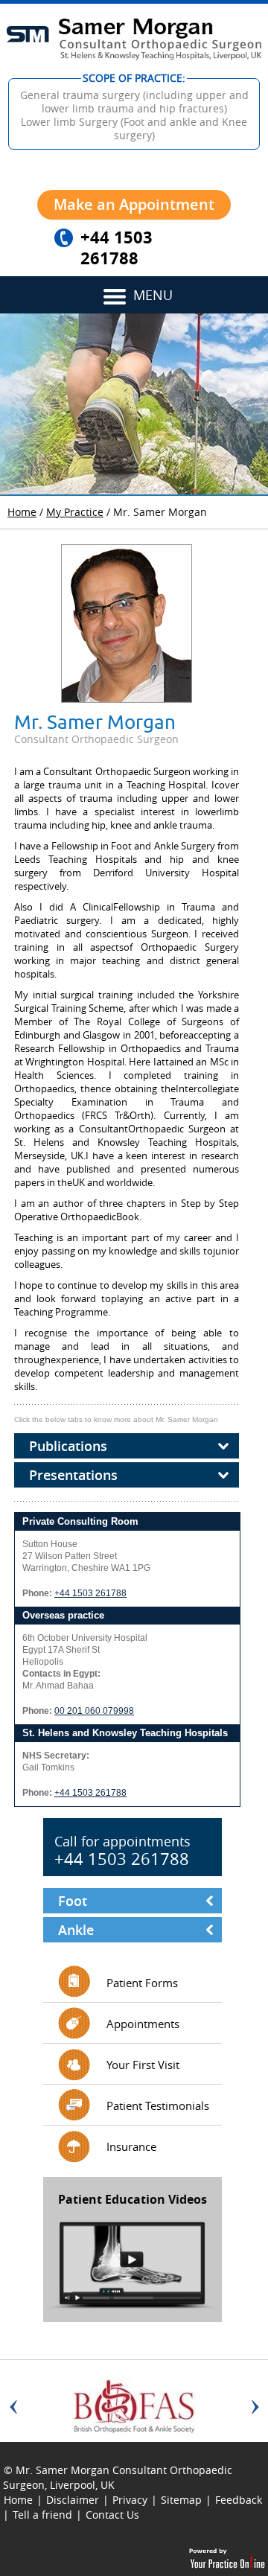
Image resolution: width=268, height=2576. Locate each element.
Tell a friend (42, 2515)
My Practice (75, 512)
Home (22, 512)
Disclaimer (73, 2500)
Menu (153, 295)
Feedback (239, 2500)
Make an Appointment (134, 204)
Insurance (131, 2146)
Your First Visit (143, 2065)
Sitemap (181, 2500)
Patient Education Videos (133, 2199)
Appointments (143, 2024)
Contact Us (112, 2515)
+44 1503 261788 (117, 248)
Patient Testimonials (158, 2105)
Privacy (130, 2500)
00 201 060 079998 (94, 1711)
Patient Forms (142, 1983)
